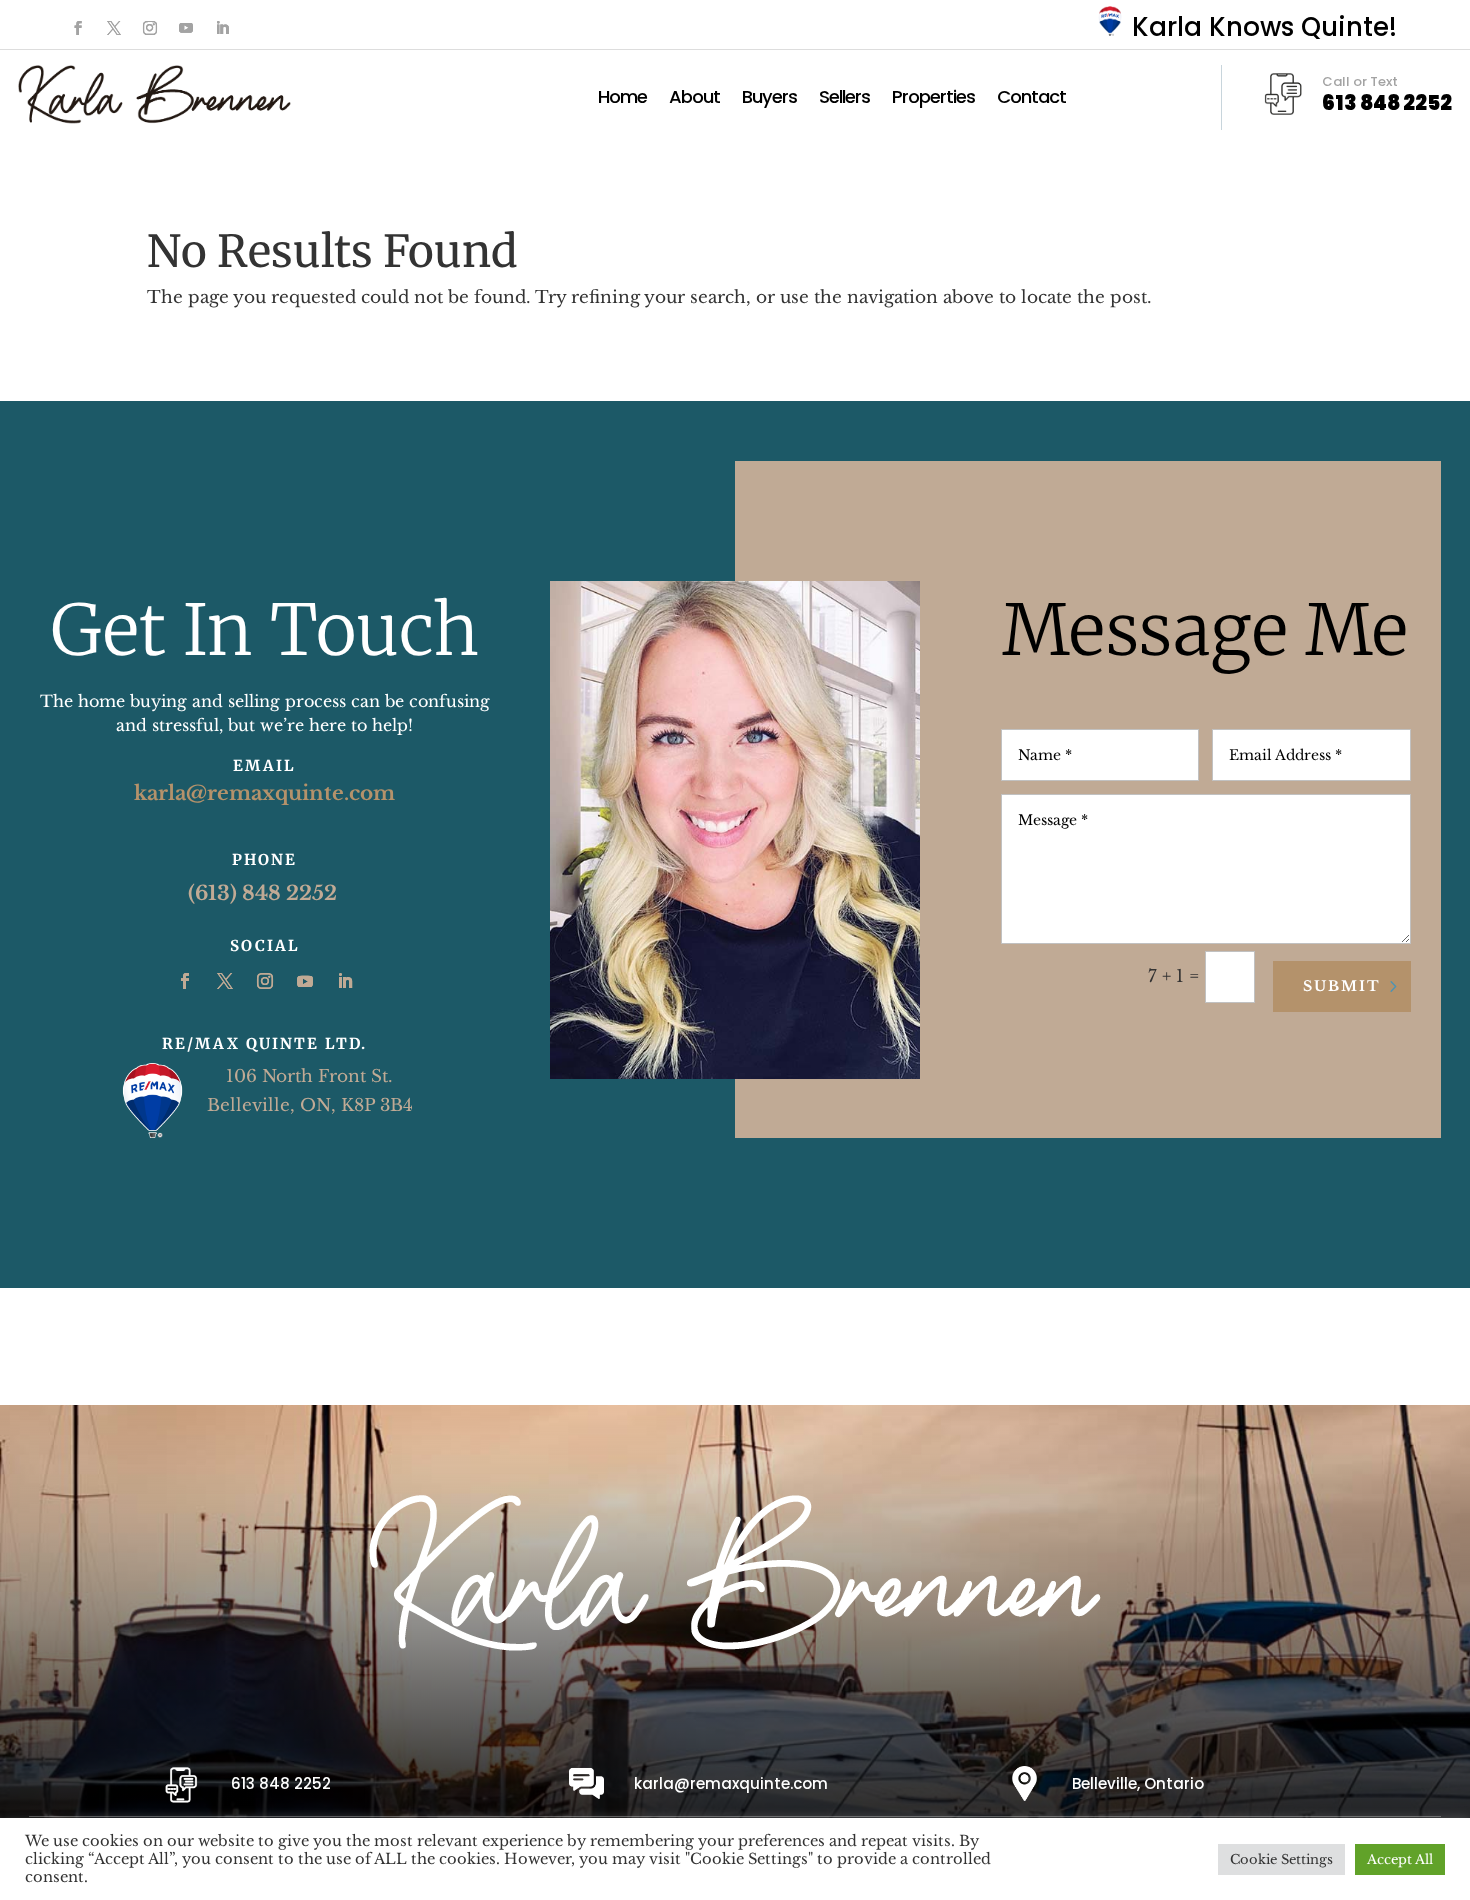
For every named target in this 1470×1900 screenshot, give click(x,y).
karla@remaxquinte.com (264, 793)
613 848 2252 (281, 1783)
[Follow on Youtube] (186, 28)
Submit (1342, 986)
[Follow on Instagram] (150, 28)
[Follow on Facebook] (78, 28)
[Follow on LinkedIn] (222, 28)
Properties (933, 99)
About (694, 99)
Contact (1031, 99)
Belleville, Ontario (1138, 1783)
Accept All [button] (1400, 1859)
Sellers (844, 99)
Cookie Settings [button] (1281, 1859)
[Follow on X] (114, 28)
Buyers (769, 99)
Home (622, 99)
